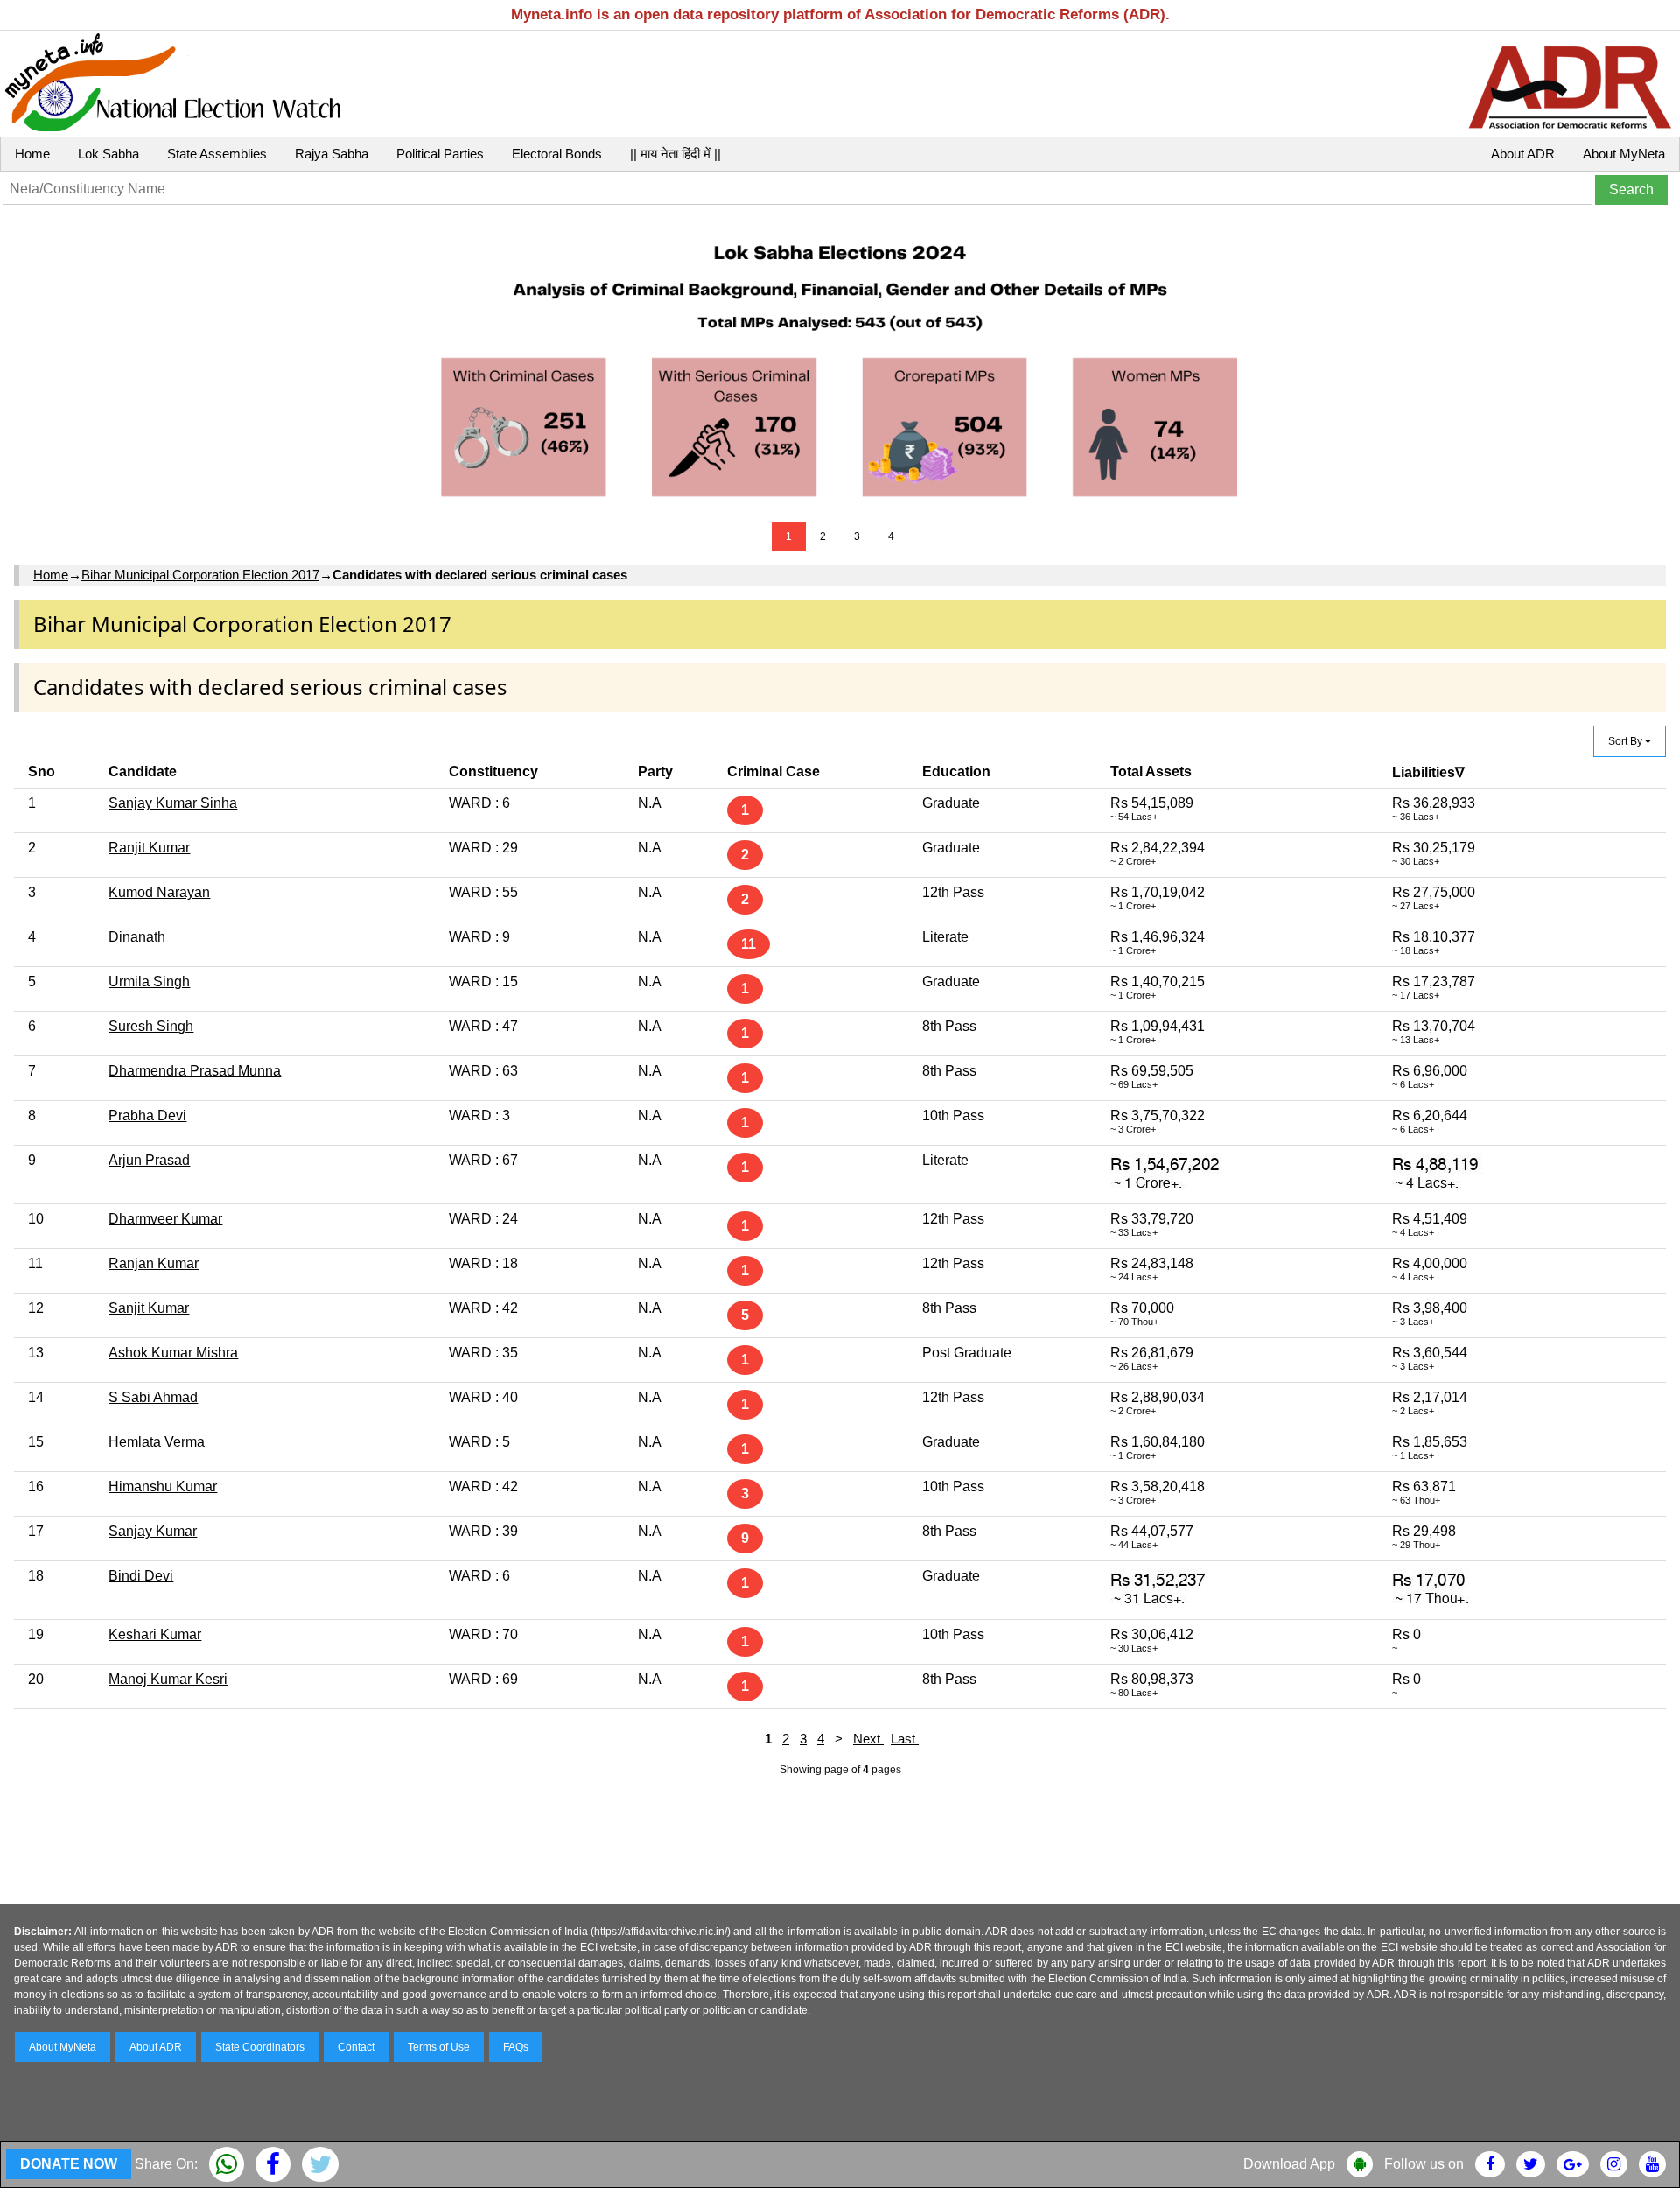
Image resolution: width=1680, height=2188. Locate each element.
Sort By (1627, 741)
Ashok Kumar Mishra (173, 1353)
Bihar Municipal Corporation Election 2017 (200, 575)
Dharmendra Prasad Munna (195, 1071)
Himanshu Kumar (163, 1487)
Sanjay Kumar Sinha (173, 803)
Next (868, 1739)
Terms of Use (439, 2047)
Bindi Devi (141, 1576)
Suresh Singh (151, 1026)
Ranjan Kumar (154, 1263)
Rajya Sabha (332, 154)
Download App (1289, 2164)
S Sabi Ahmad (153, 1397)
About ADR (1523, 154)
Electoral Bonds (557, 154)
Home (32, 154)
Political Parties (440, 154)
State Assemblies (217, 154)
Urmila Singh (149, 982)
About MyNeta (1624, 154)
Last (905, 1739)
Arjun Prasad (149, 1160)
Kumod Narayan (159, 892)
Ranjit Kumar (149, 848)
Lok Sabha (108, 154)
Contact (356, 2047)
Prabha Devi (147, 1115)
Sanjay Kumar (153, 1531)
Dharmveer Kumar (165, 1219)
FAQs (516, 2047)
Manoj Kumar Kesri (168, 1679)
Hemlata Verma (157, 1442)
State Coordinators (260, 2047)
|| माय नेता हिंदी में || (675, 154)
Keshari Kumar (155, 1634)
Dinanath (137, 937)
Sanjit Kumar (149, 1308)
